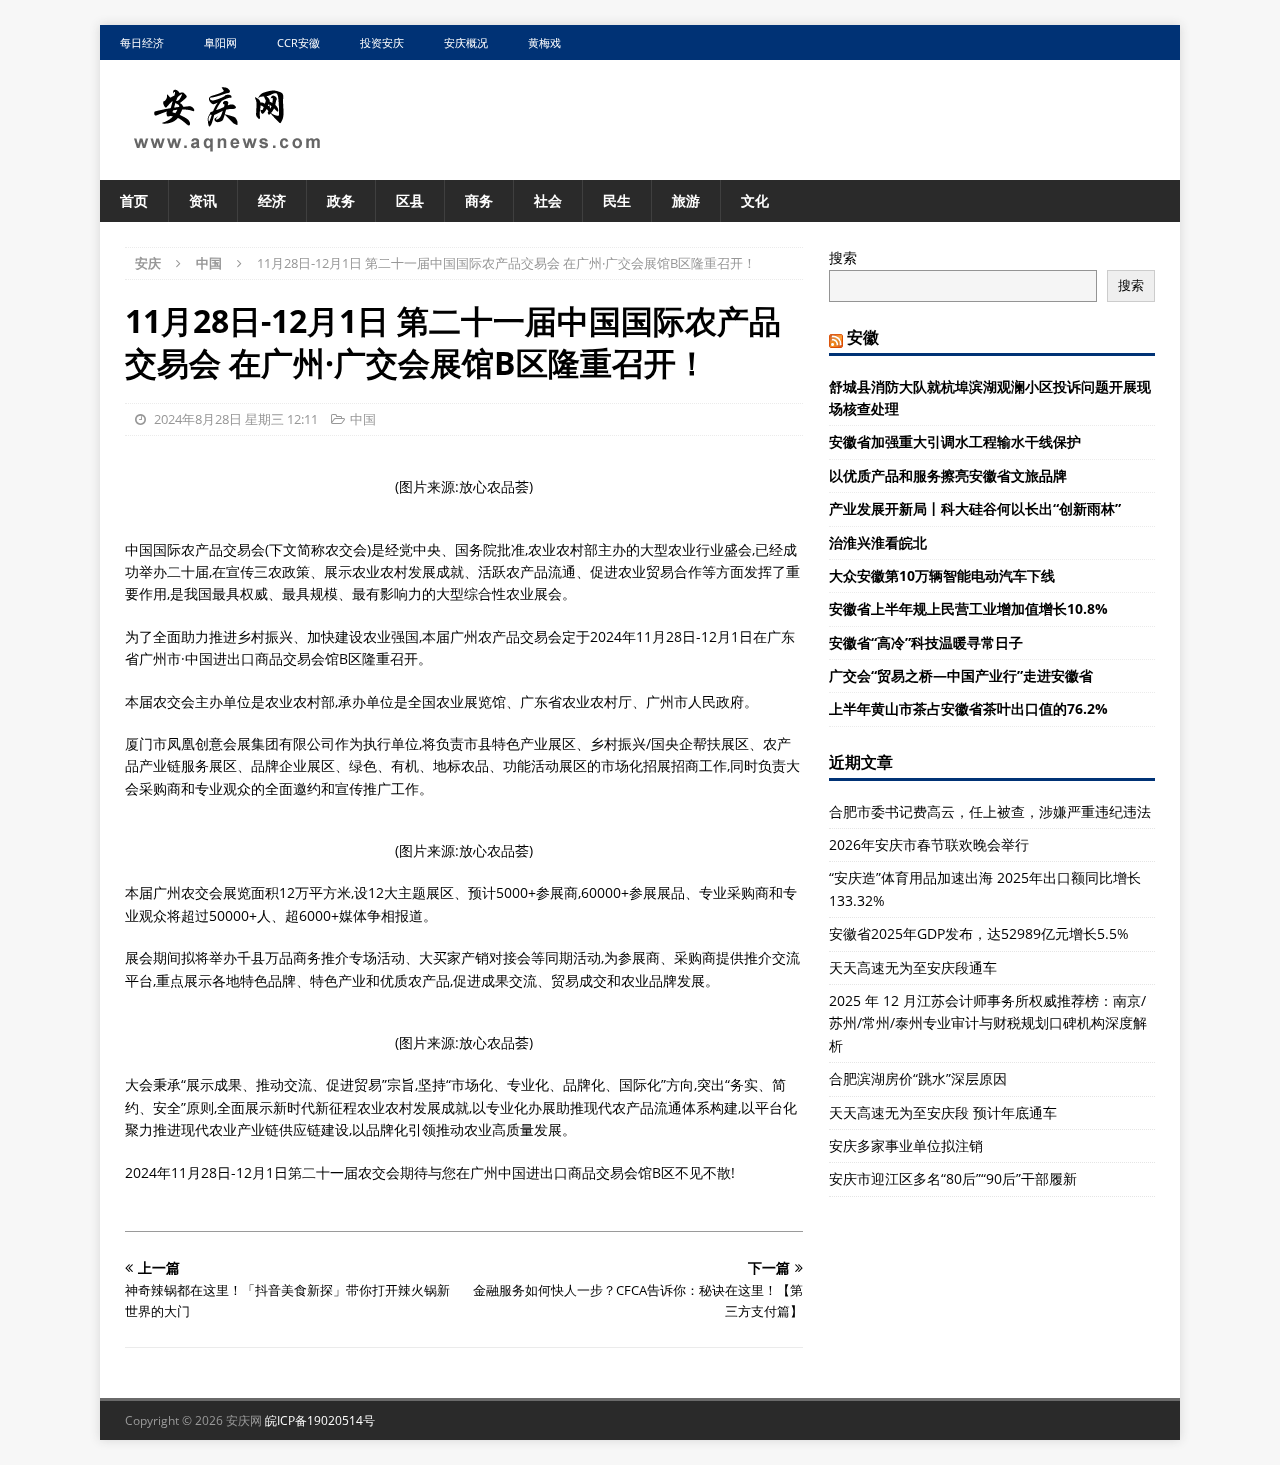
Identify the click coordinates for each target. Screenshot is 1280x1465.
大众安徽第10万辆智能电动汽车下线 (942, 575)
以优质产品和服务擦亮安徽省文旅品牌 (948, 475)
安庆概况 (466, 42)
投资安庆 (382, 42)
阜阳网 (220, 42)
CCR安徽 (298, 42)
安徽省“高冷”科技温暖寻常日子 (926, 642)
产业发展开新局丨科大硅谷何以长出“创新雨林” (975, 508)
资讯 (203, 200)
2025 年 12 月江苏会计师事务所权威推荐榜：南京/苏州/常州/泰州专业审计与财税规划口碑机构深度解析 (988, 1023)
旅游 (686, 200)
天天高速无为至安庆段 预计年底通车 (943, 1112)
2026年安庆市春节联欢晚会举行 (929, 844)
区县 (410, 200)
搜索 (843, 257)
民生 (617, 200)
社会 (548, 200)
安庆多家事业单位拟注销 (906, 1145)
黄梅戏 (544, 42)
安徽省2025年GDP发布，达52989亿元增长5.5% (979, 933)
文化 (755, 200)
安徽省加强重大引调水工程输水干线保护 (955, 441)
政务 (341, 200)
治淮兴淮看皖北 (878, 542)
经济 (272, 200)
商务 (479, 200)
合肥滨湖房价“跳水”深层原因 (918, 1078)
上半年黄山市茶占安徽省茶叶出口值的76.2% (968, 708)
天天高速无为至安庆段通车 (913, 967)
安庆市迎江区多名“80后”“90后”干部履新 (953, 1178)
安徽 (863, 337)
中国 (363, 419)
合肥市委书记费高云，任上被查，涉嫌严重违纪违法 (990, 811)
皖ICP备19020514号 (320, 1420)
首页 (134, 200)
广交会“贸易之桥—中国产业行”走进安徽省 (961, 675)
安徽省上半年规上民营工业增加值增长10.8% (968, 608)
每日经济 (142, 42)
